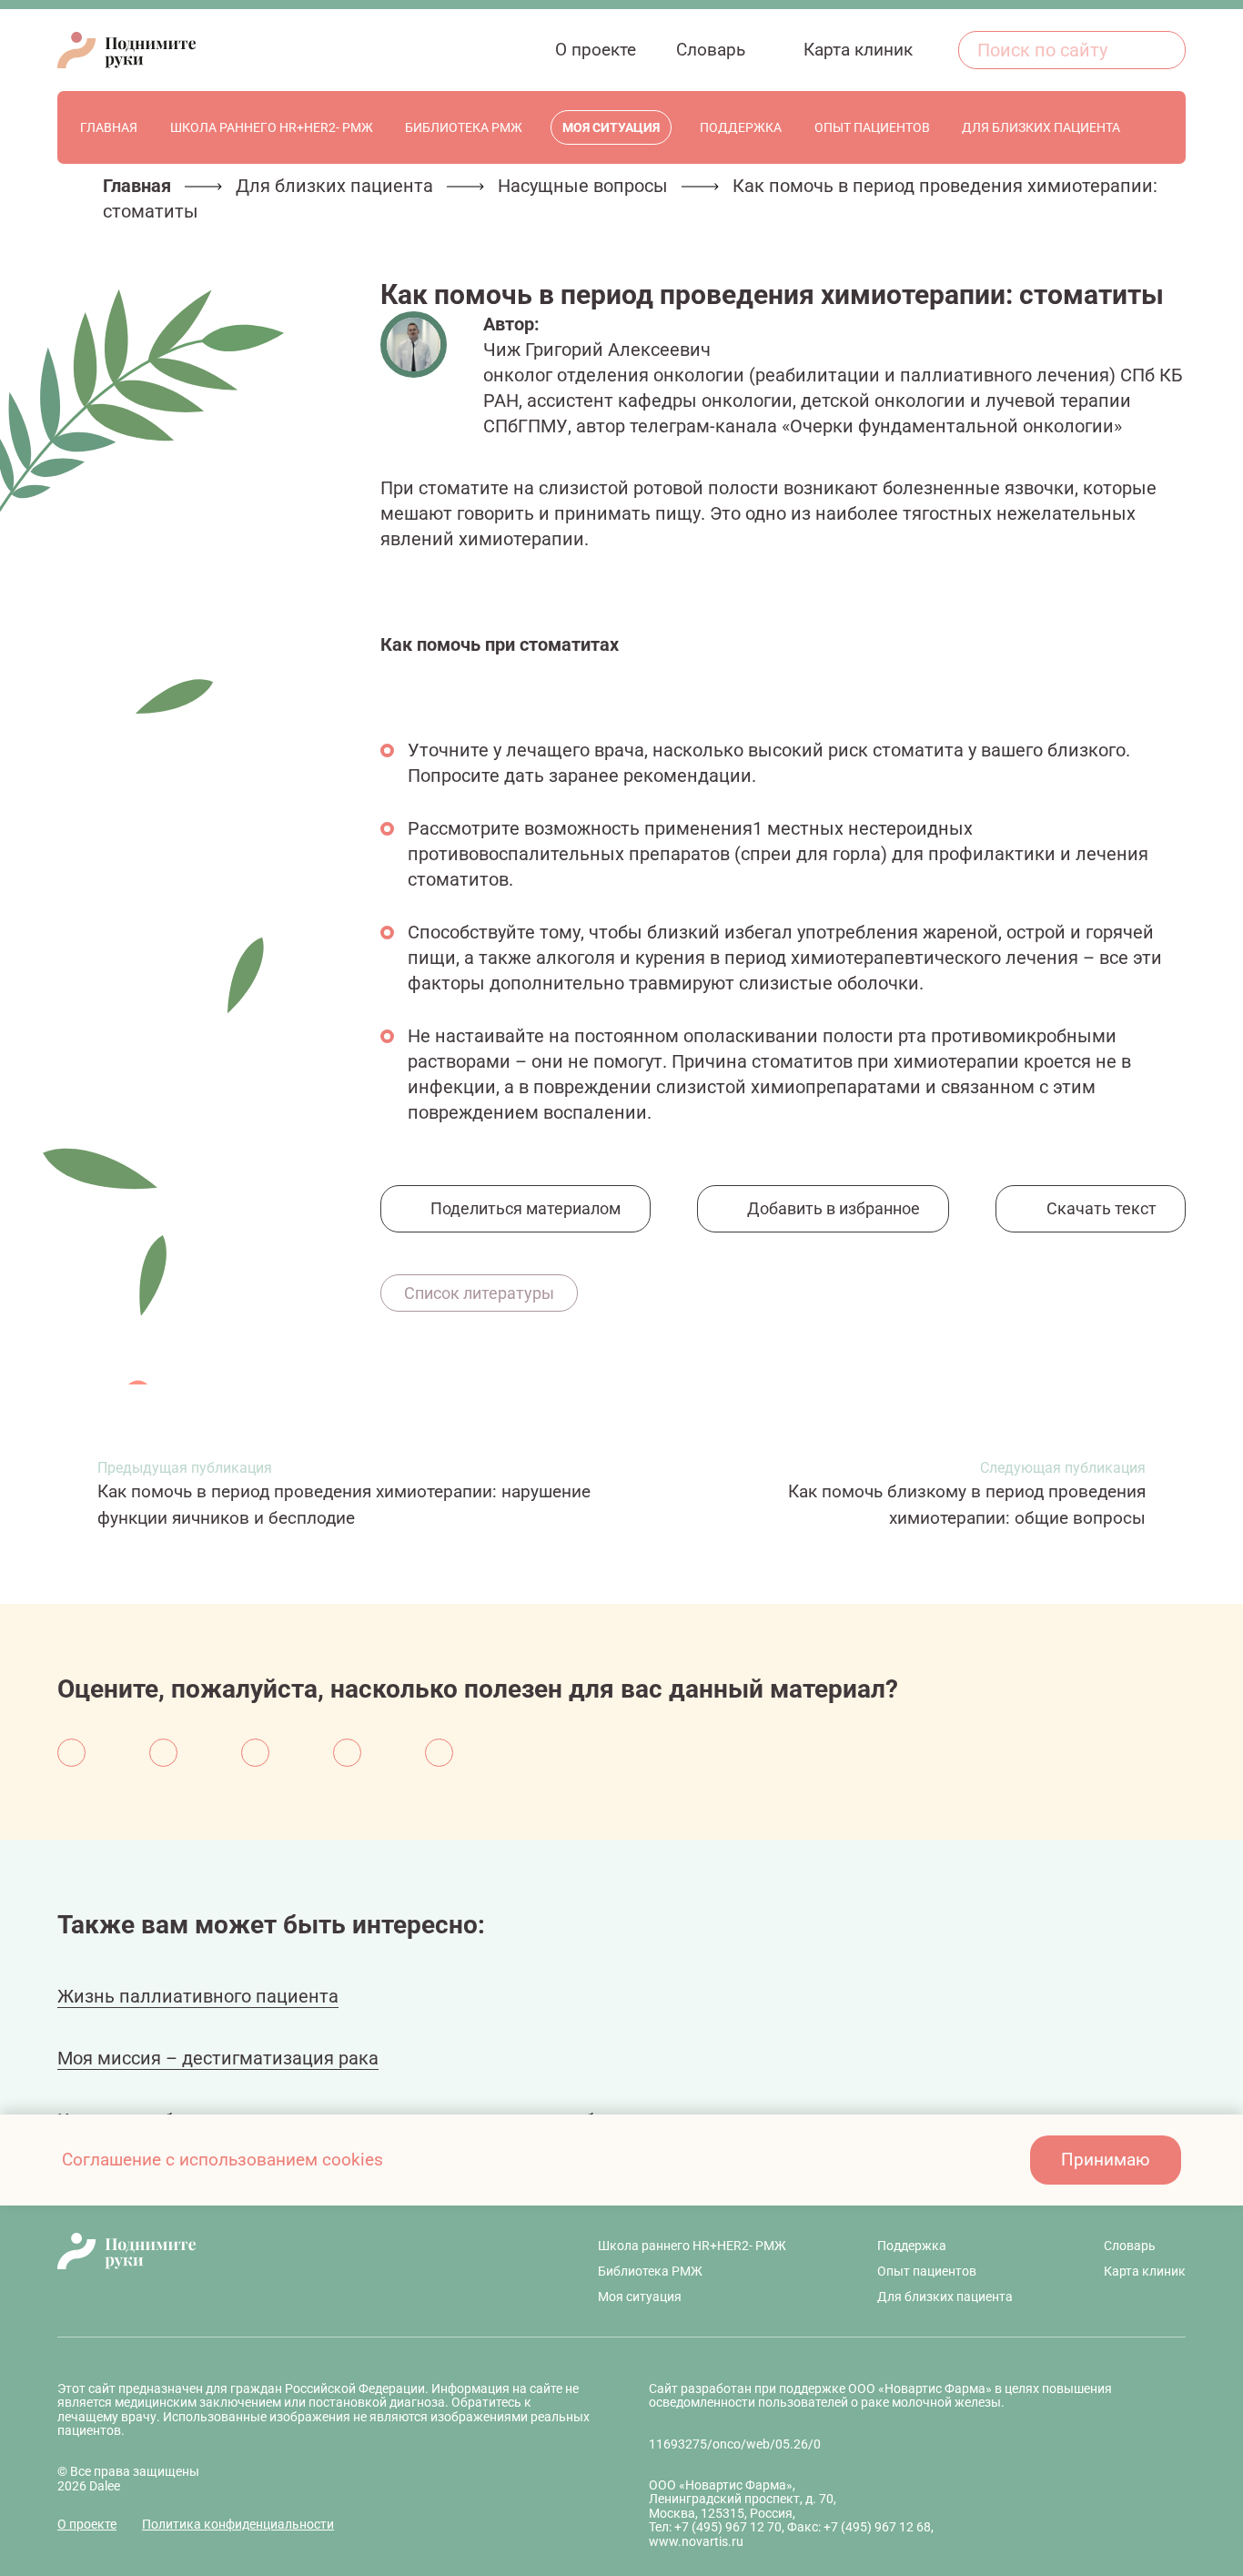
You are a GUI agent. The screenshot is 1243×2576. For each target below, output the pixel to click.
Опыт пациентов (927, 2271)
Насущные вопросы (583, 186)
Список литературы (479, 1293)
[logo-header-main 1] (282, 2251)
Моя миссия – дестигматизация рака (218, 2058)
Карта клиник (1145, 2271)
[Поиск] (1162, 50)
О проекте (87, 2524)
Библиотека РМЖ (650, 2271)
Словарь (1130, 2246)
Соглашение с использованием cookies (222, 2160)
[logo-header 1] (126, 50)
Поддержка (912, 2246)
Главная (137, 186)
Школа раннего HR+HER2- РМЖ (692, 2246)
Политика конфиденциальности (238, 2524)
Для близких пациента (334, 186)
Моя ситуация (640, 2297)
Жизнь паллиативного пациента (198, 1996)
